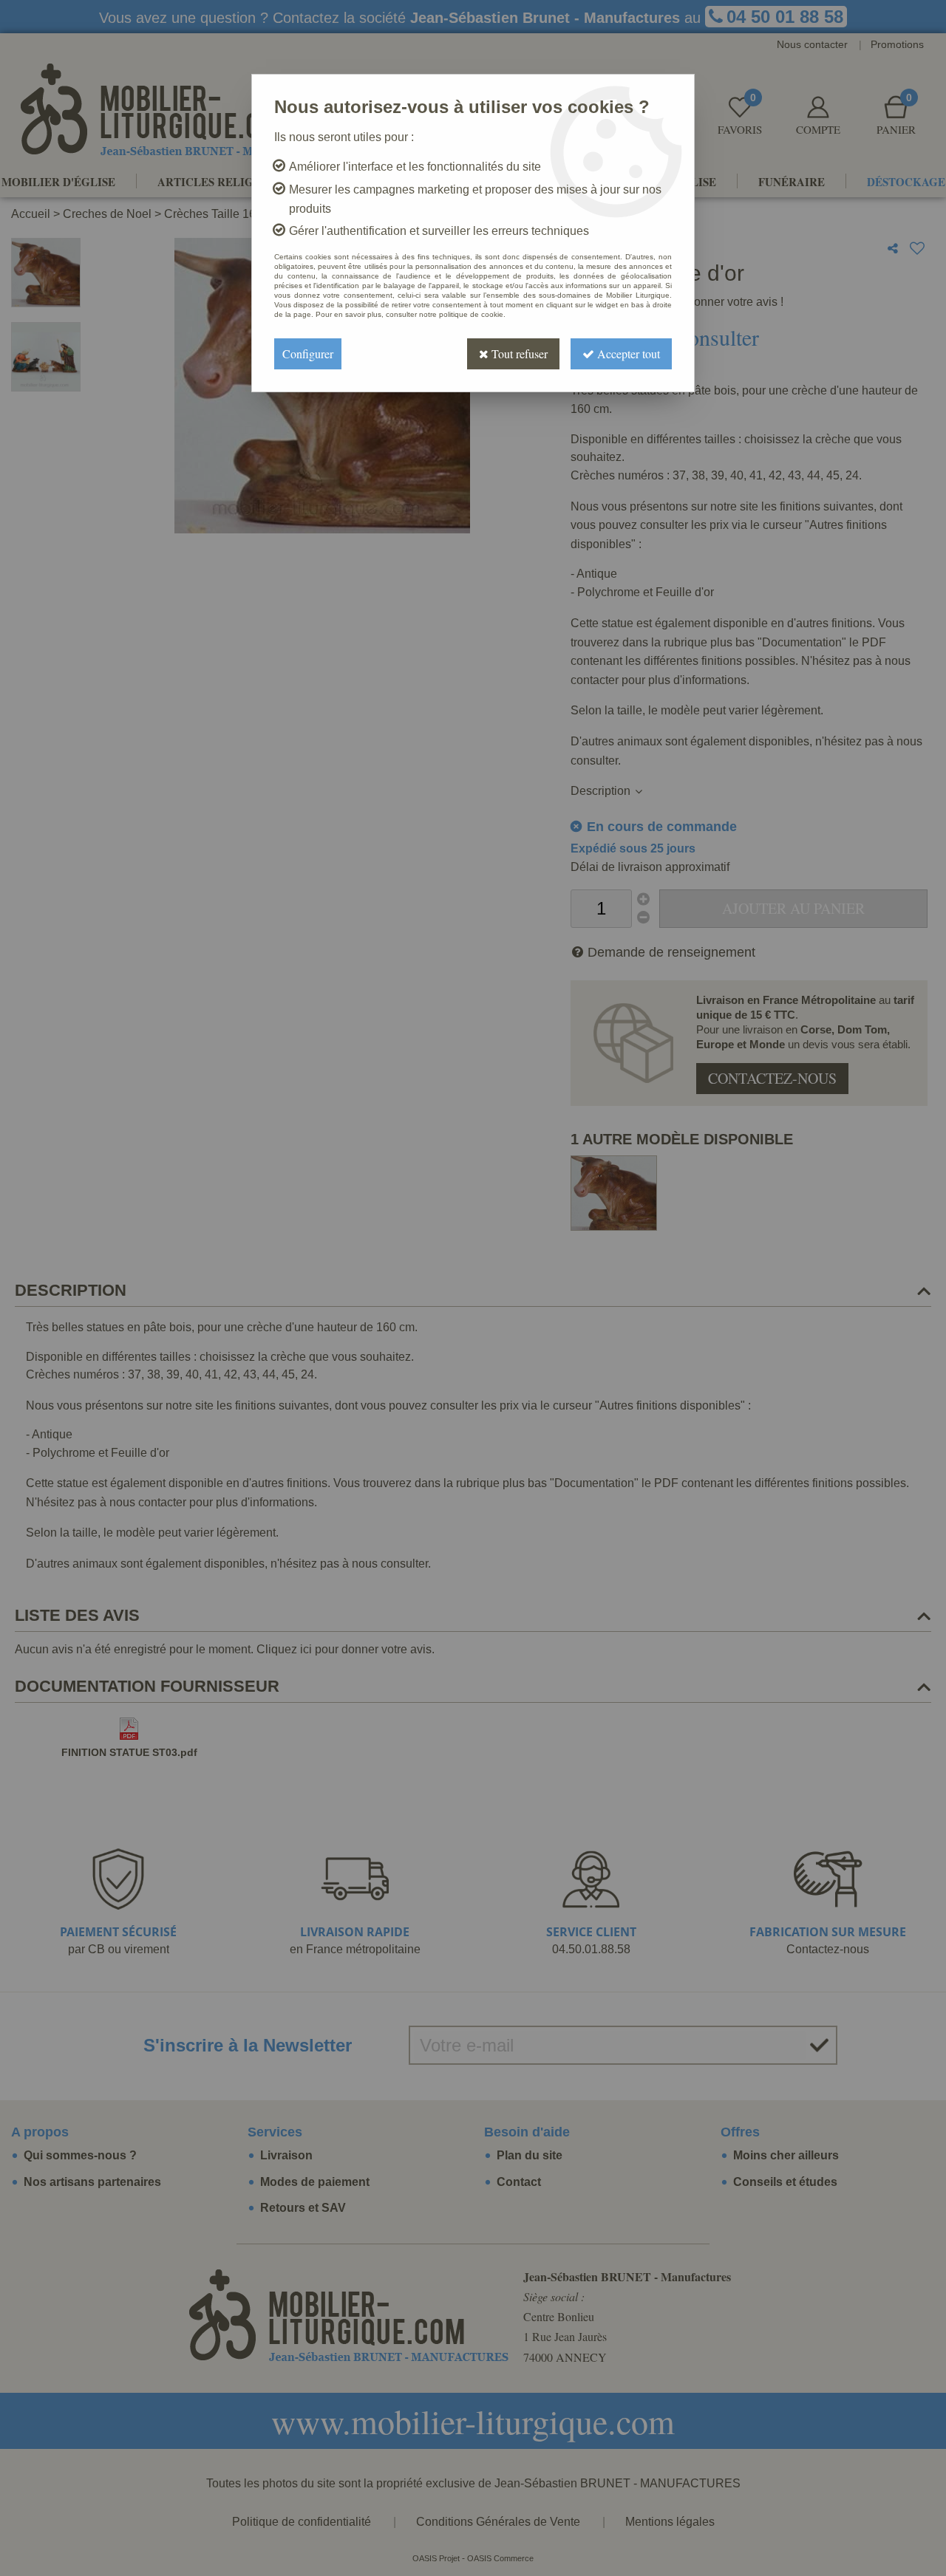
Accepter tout (627, 353)
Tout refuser (518, 353)
